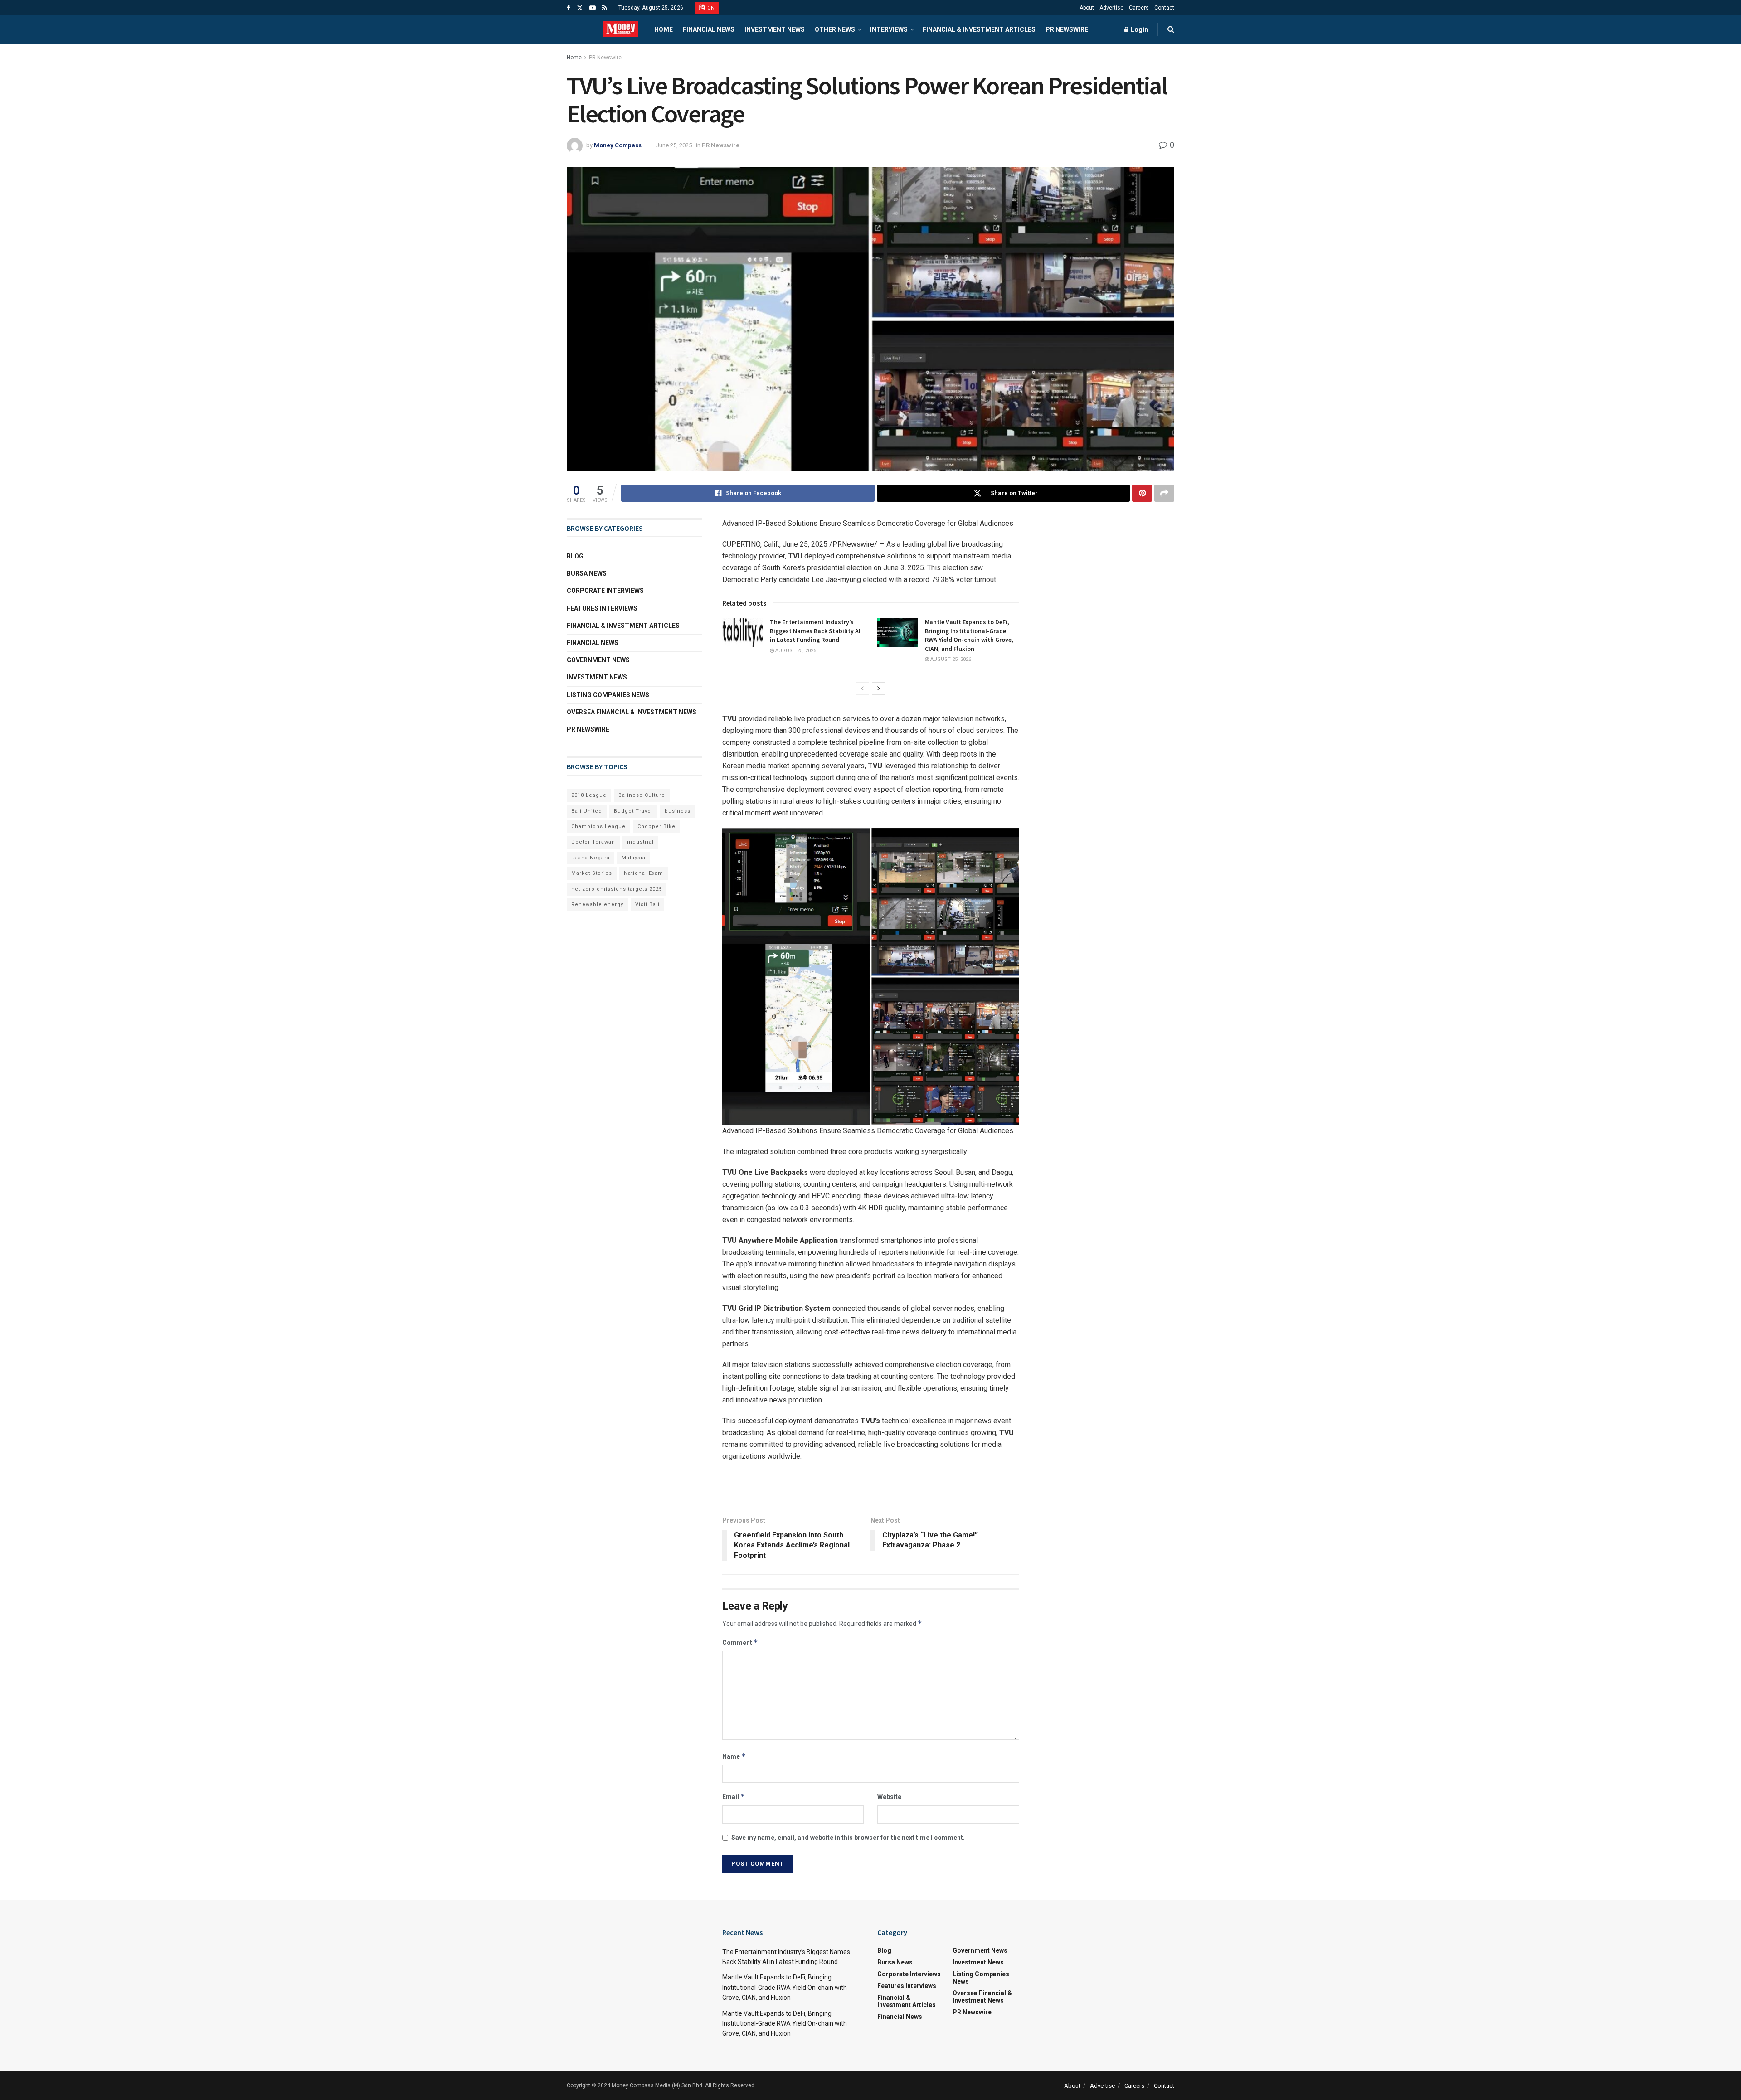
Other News (835, 29)
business (678, 811)
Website (889, 1797)
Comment (740, 1642)
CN (710, 8)
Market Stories (592, 873)
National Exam (644, 873)
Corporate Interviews (605, 591)
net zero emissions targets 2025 (617, 889)
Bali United (587, 811)
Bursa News (587, 573)
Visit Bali (647, 905)
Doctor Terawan (593, 842)
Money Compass (618, 145)
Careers (1139, 8)
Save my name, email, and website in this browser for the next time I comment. (848, 1838)
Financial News (709, 29)
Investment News (775, 29)
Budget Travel (633, 811)
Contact (1164, 8)
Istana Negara (591, 858)
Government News (598, 660)
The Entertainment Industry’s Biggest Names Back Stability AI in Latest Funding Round (815, 631)
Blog (575, 556)
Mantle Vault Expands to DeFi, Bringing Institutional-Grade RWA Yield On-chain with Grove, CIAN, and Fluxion (969, 635)
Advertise (1111, 8)
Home (664, 29)
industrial (640, 842)
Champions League (598, 827)
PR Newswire (1067, 29)
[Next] (879, 689)
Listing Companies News (608, 695)
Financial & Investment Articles (979, 29)
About (1087, 8)
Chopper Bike (657, 827)
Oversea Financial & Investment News (632, 712)
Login (1139, 29)
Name (734, 1756)
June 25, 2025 (674, 145)
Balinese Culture (642, 795)
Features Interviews (602, 608)
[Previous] (862, 689)
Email (734, 1797)
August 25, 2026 (795, 651)
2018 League (589, 795)
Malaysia (634, 858)
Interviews (889, 29)
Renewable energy (597, 905)
